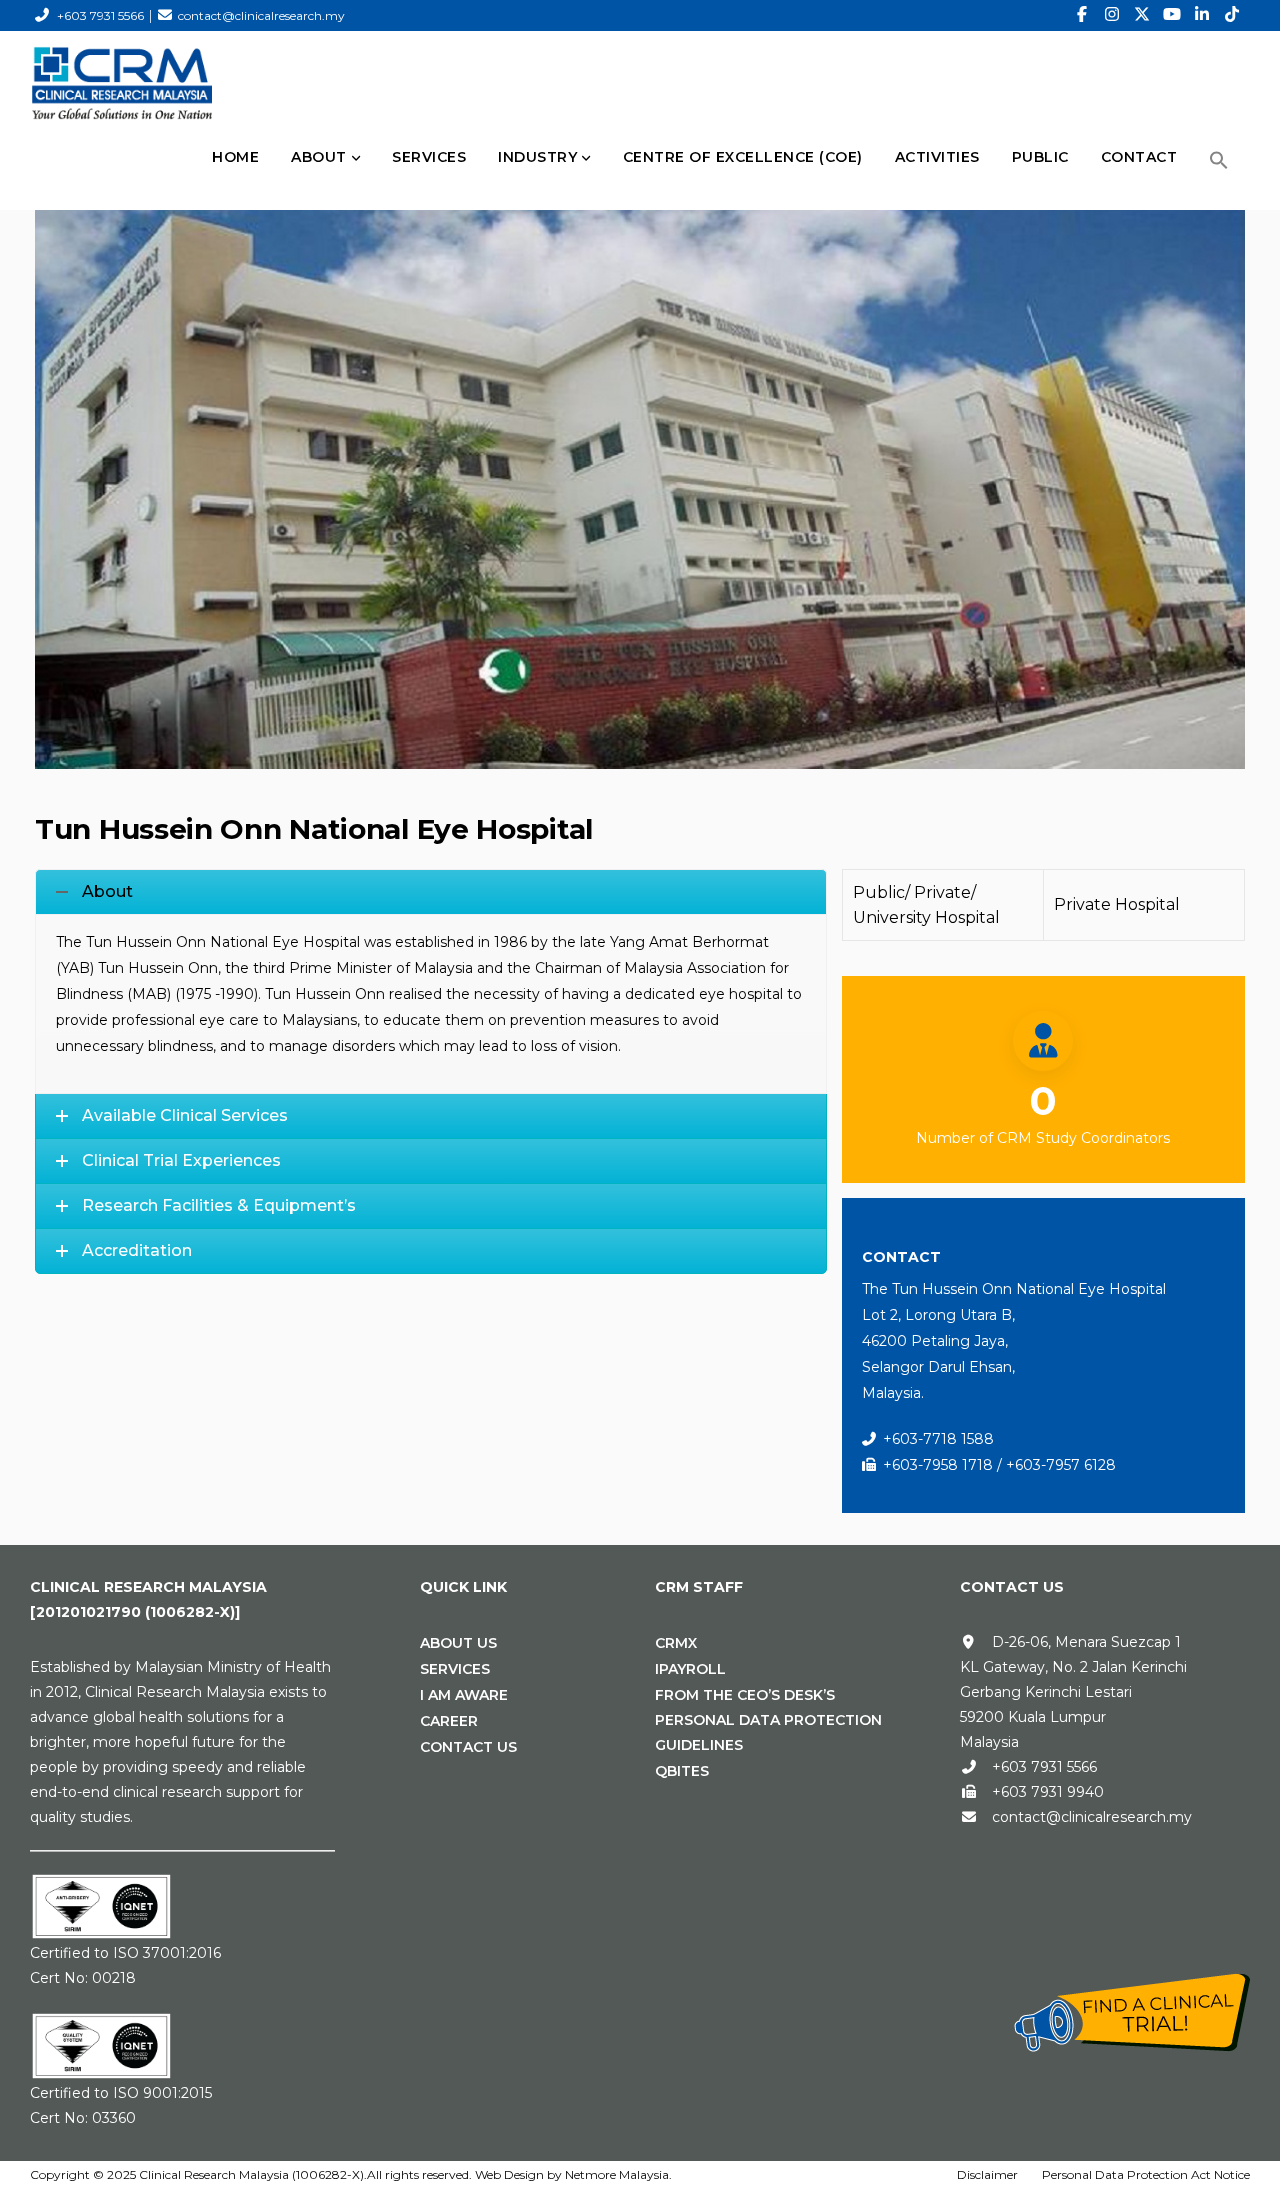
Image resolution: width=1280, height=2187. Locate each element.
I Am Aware (464, 1695)
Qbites (682, 1771)
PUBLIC (1040, 157)
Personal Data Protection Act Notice (1146, 2174)
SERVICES (429, 157)
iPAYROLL (690, 1669)
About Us (458, 1643)
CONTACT (1139, 157)
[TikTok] (1232, 15)
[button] (1219, 160)
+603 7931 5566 (100, 15)
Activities (937, 157)
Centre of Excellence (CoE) (743, 157)
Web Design (509, 2174)
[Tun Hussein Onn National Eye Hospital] (640, 468)
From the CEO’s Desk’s (745, 1695)
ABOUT (319, 157)
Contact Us (468, 1747)
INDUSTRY (537, 157)
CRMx (676, 1643)
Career (449, 1721)
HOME (235, 157)
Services (455, 1669)
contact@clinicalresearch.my (261, 15)
